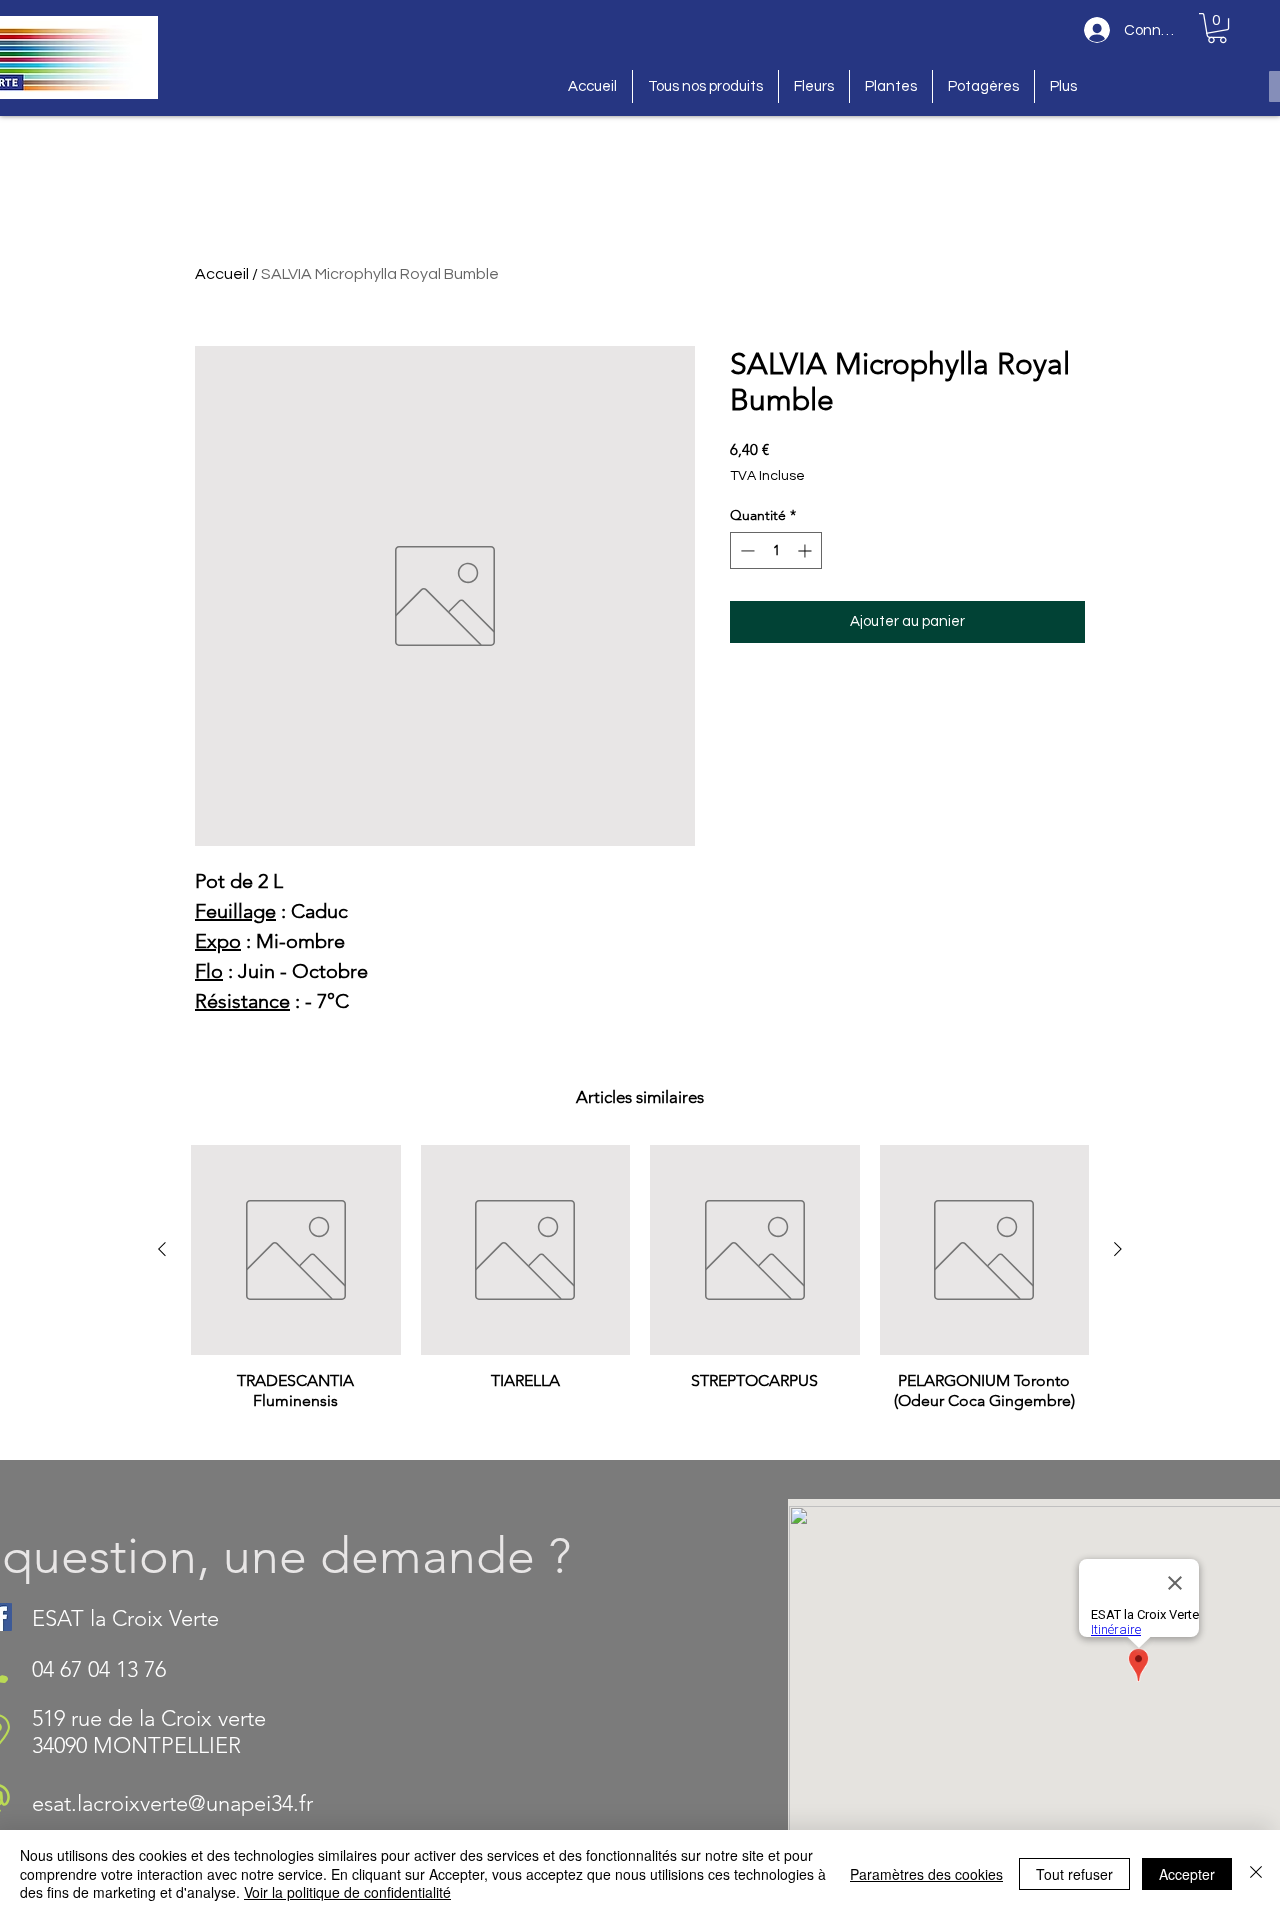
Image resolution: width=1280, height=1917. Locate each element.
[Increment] (806, 550)
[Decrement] (745, 550)
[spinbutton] (776, 550)
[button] (1217, 28)
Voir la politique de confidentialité (347, 1892)
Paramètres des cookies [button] (926, 1874)
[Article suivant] (1118, 1249)
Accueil (222, 274)
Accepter (1187, 1874)
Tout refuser (1074, 1874)
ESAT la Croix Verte (125, 1618)
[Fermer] (1256, 1873)
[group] (640, 1294)
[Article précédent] (162, 1249)
